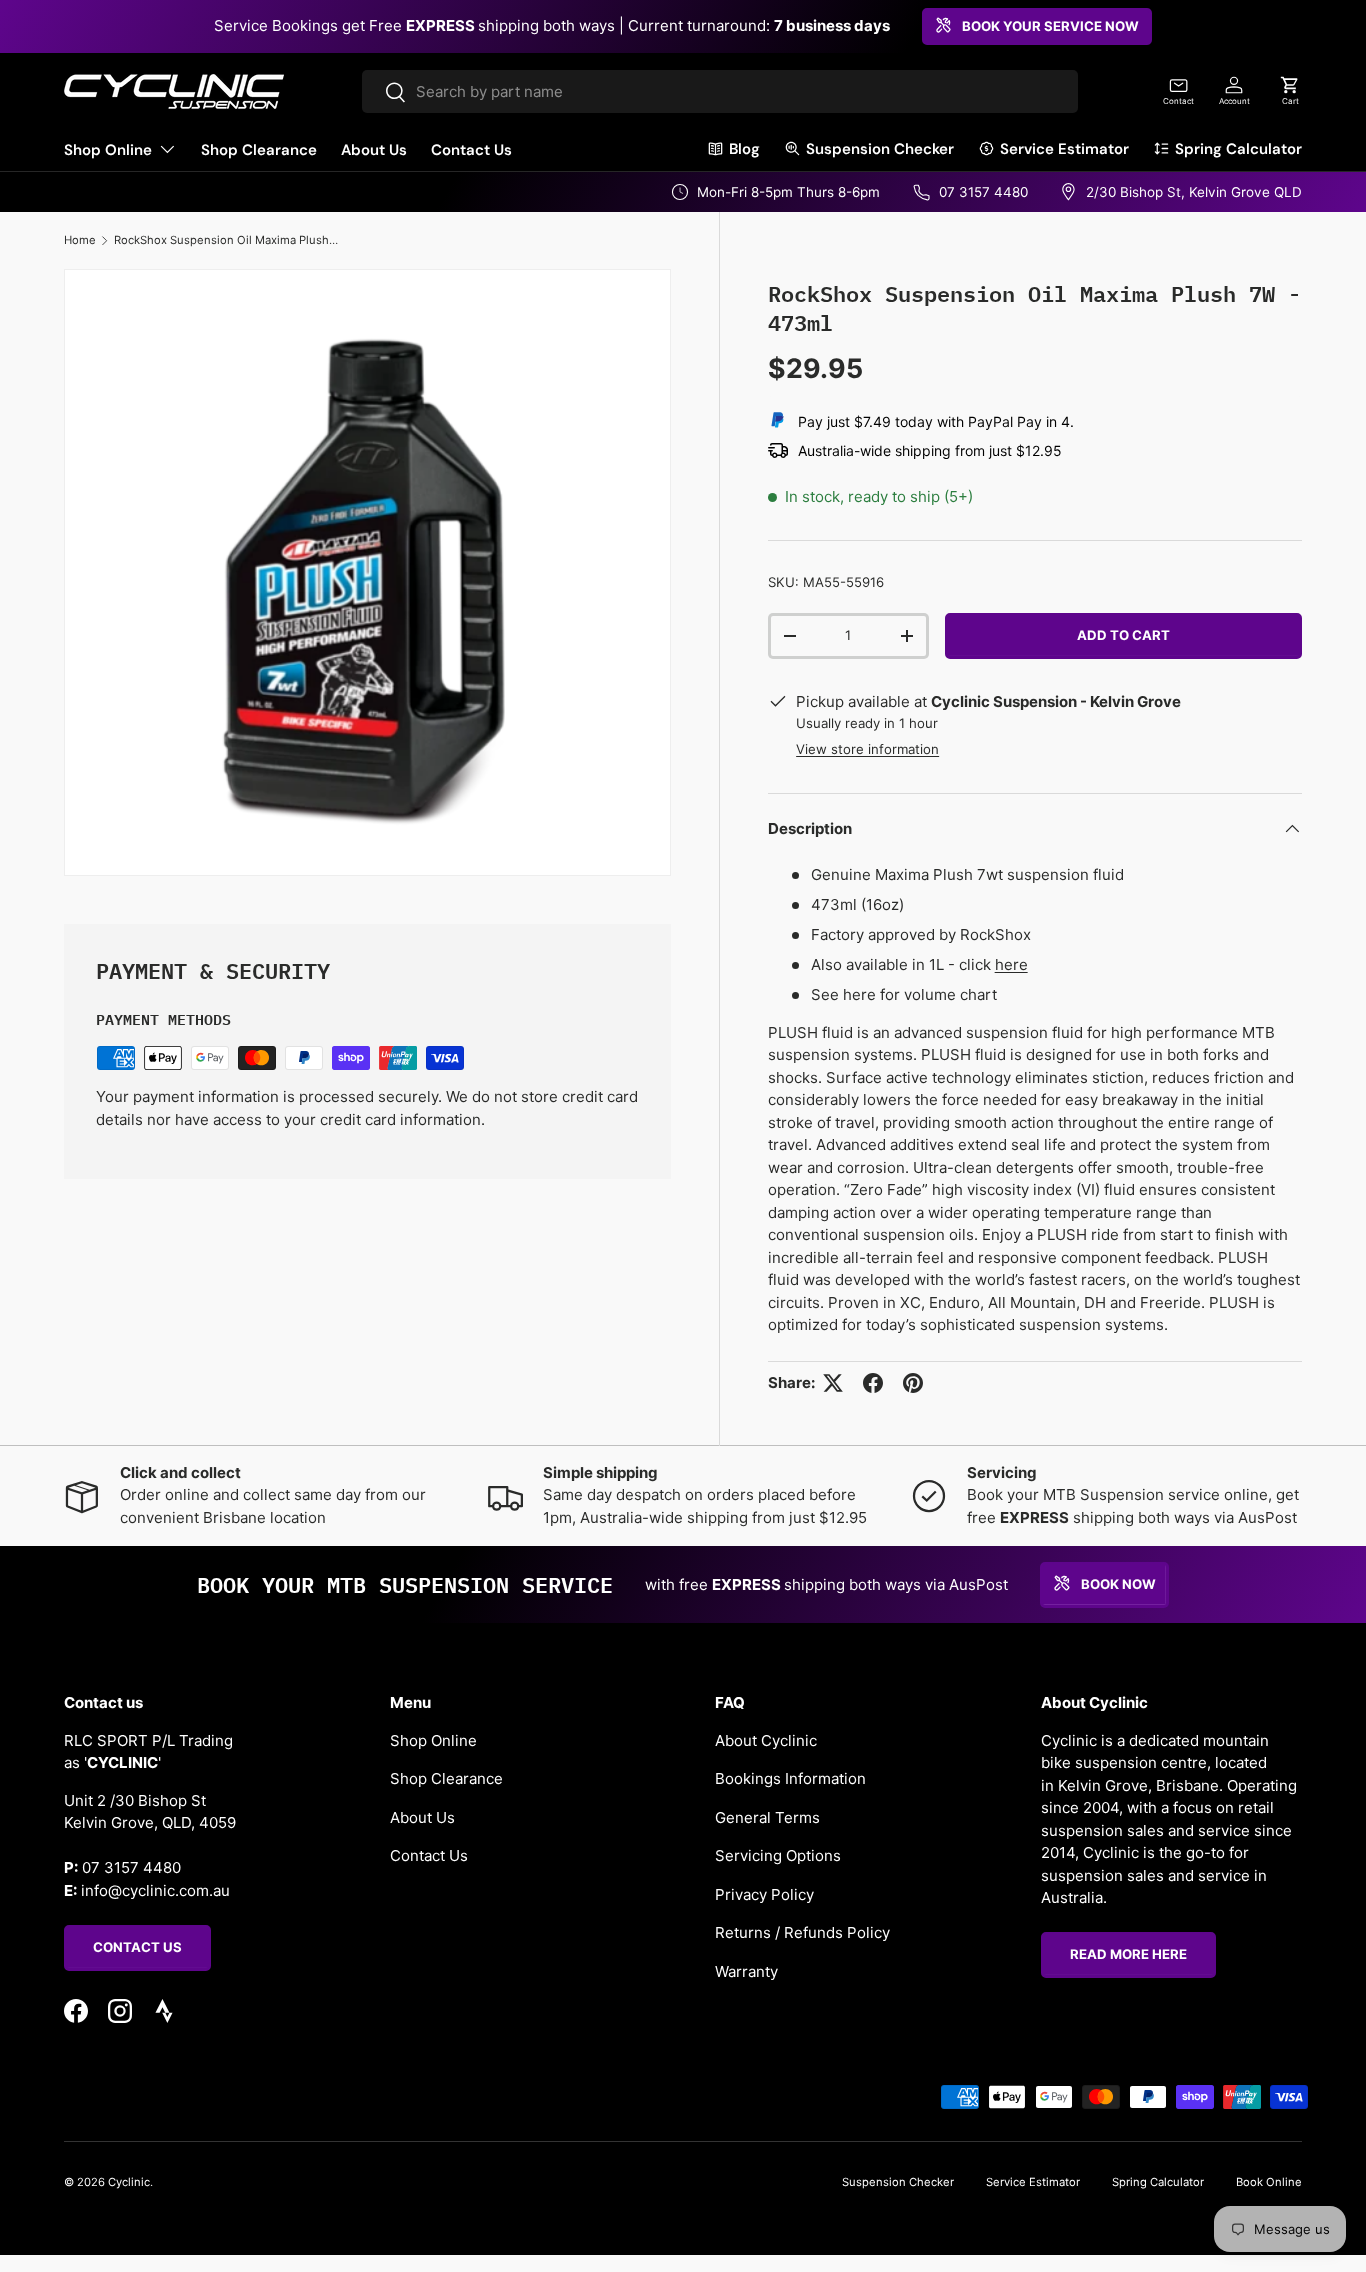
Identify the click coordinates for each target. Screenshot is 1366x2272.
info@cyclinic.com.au (155, 1889)
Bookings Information (790, 1778)
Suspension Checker (880, 149)
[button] (1290, 91)
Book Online (1269, 2182)
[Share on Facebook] (873, 1383)
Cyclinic (129, 2182)
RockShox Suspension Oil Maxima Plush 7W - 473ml (226, 240)
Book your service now (1050, 26)
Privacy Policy (764, 1893)
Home (80, 240)
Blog (744, 149)
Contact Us (471, 150)
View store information (867, 749)
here (1011, 964)
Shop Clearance (259, 150)
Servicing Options (778, 1855)
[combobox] (719, 91)
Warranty (746, 1970)
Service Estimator (1064, 149)
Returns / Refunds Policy (802, 1932)
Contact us (137, 1946)
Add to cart (1123, 635)
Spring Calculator (1238, 149)
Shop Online (108, 150)
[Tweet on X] (833, 1383)
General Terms (767, 1816)
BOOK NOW (1118, 1584)
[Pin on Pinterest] (913, 1383)
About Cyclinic (766, 1739)
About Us (374, 150)
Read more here (1128, 1954)
